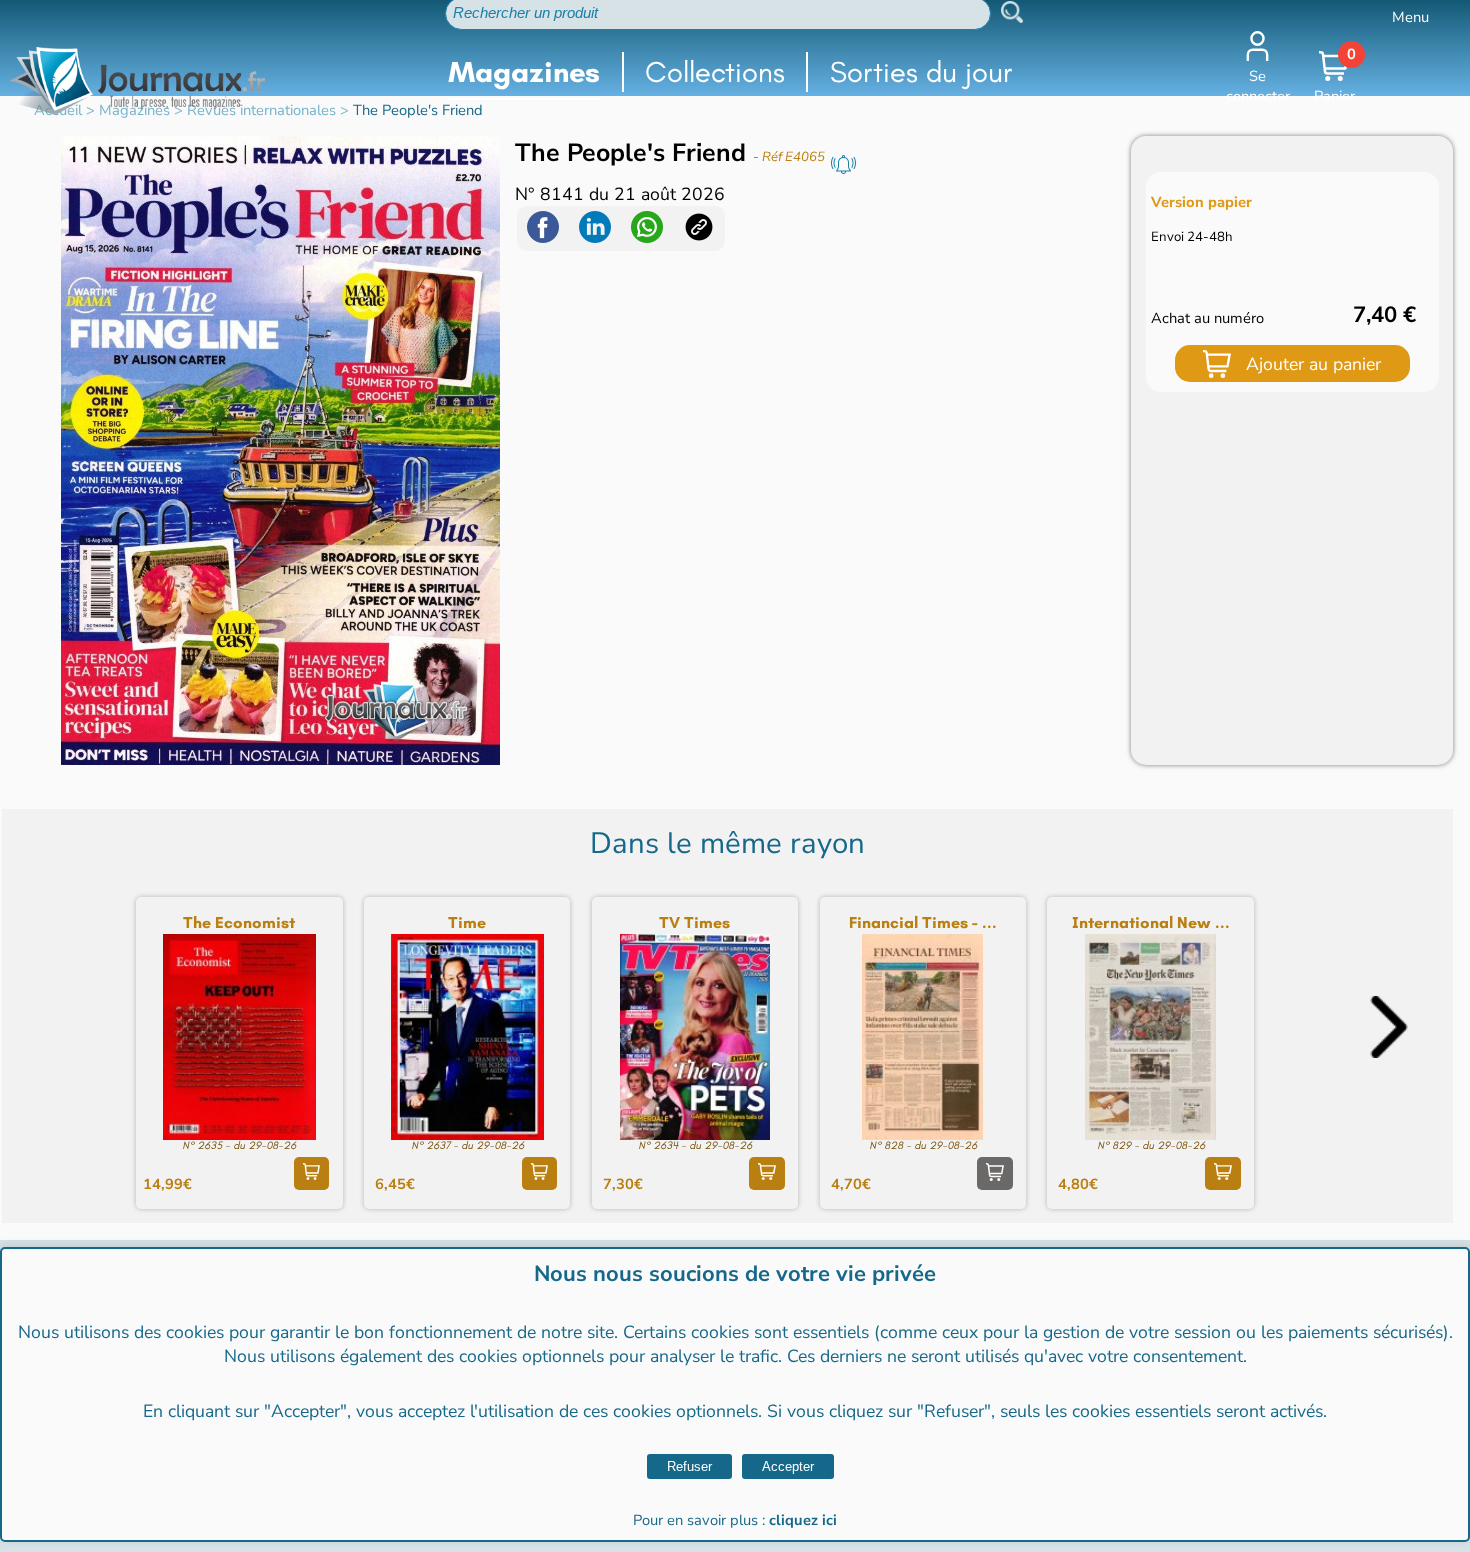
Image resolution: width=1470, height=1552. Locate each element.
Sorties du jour (921, 72)
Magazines (524, 72)
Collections (715, 72)
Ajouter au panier (1313, 364)
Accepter (788, 1466)
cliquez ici (803, 1520)
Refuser (689, 1466)
